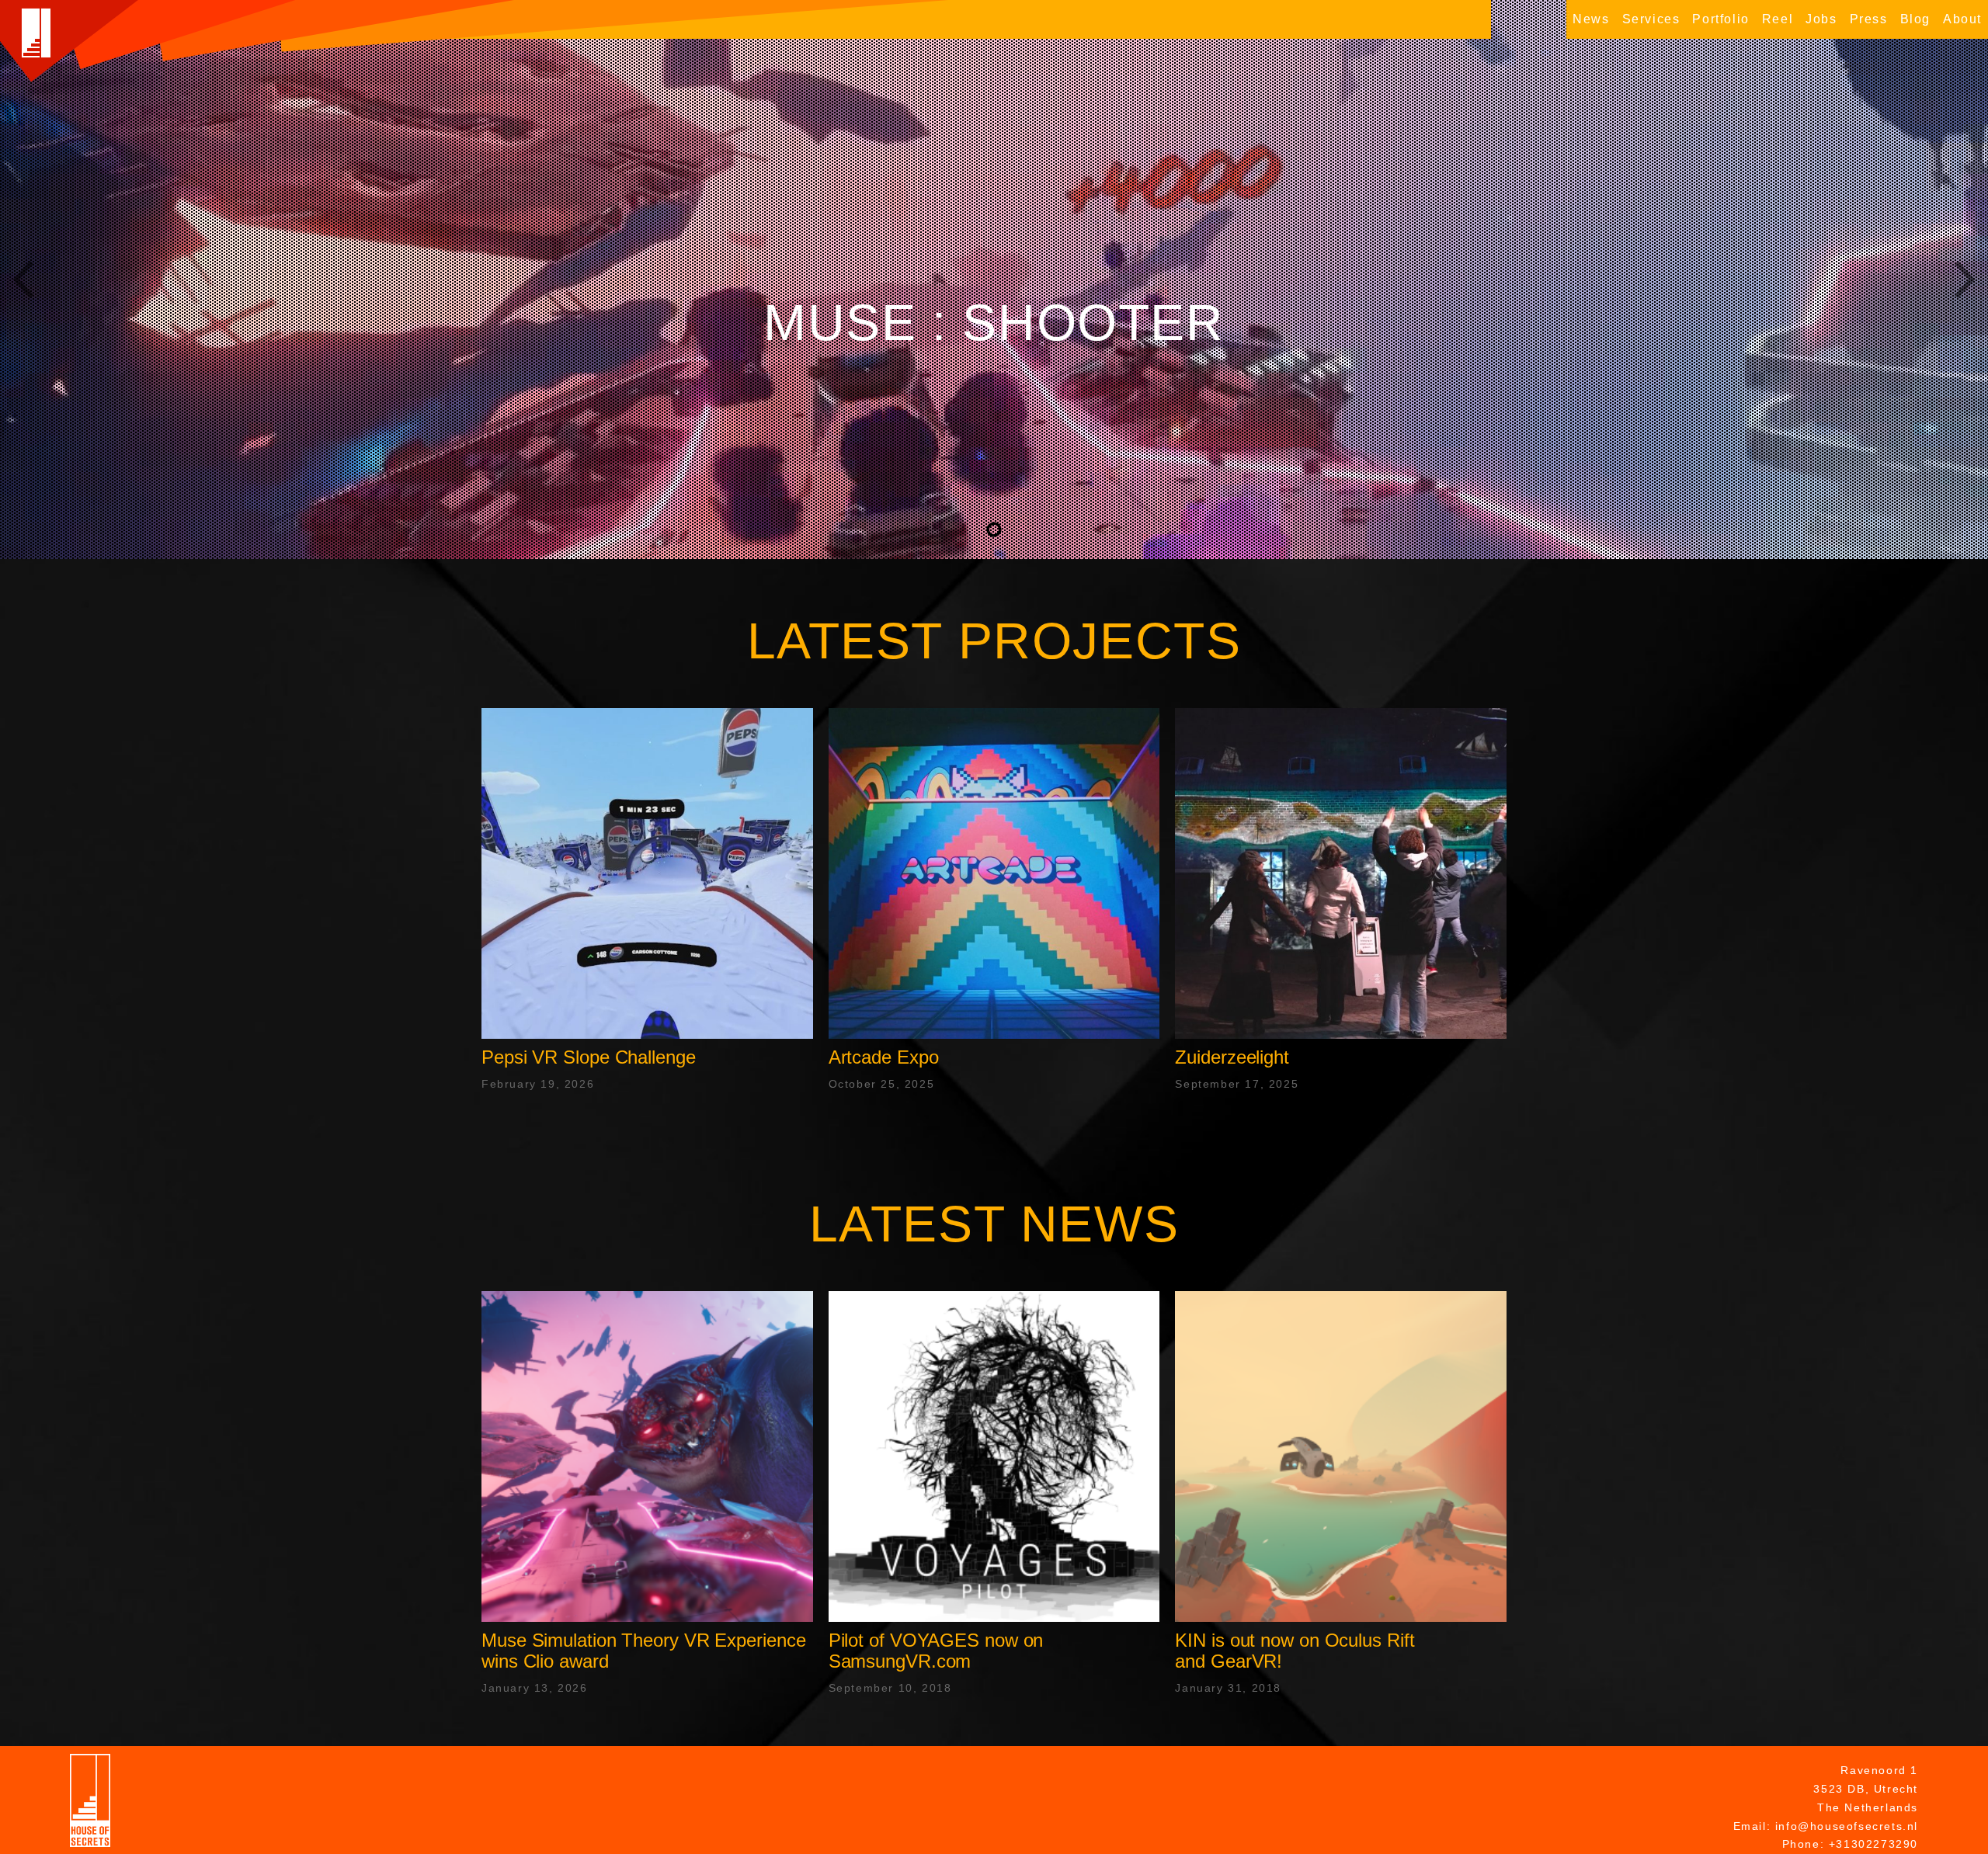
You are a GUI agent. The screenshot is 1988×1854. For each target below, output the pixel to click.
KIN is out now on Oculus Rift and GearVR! (1295, 1651)
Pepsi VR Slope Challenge (589, 1057)
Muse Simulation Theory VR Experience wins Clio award (643, 1651)
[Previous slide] (23, 279)
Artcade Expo (884, 1057)
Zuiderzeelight (1232, 1057)
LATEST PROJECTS (994, 641)
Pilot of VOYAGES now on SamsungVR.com (936, 1651)
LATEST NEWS (994, 1224)
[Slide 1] (994, 529)
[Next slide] (1965, 279)
